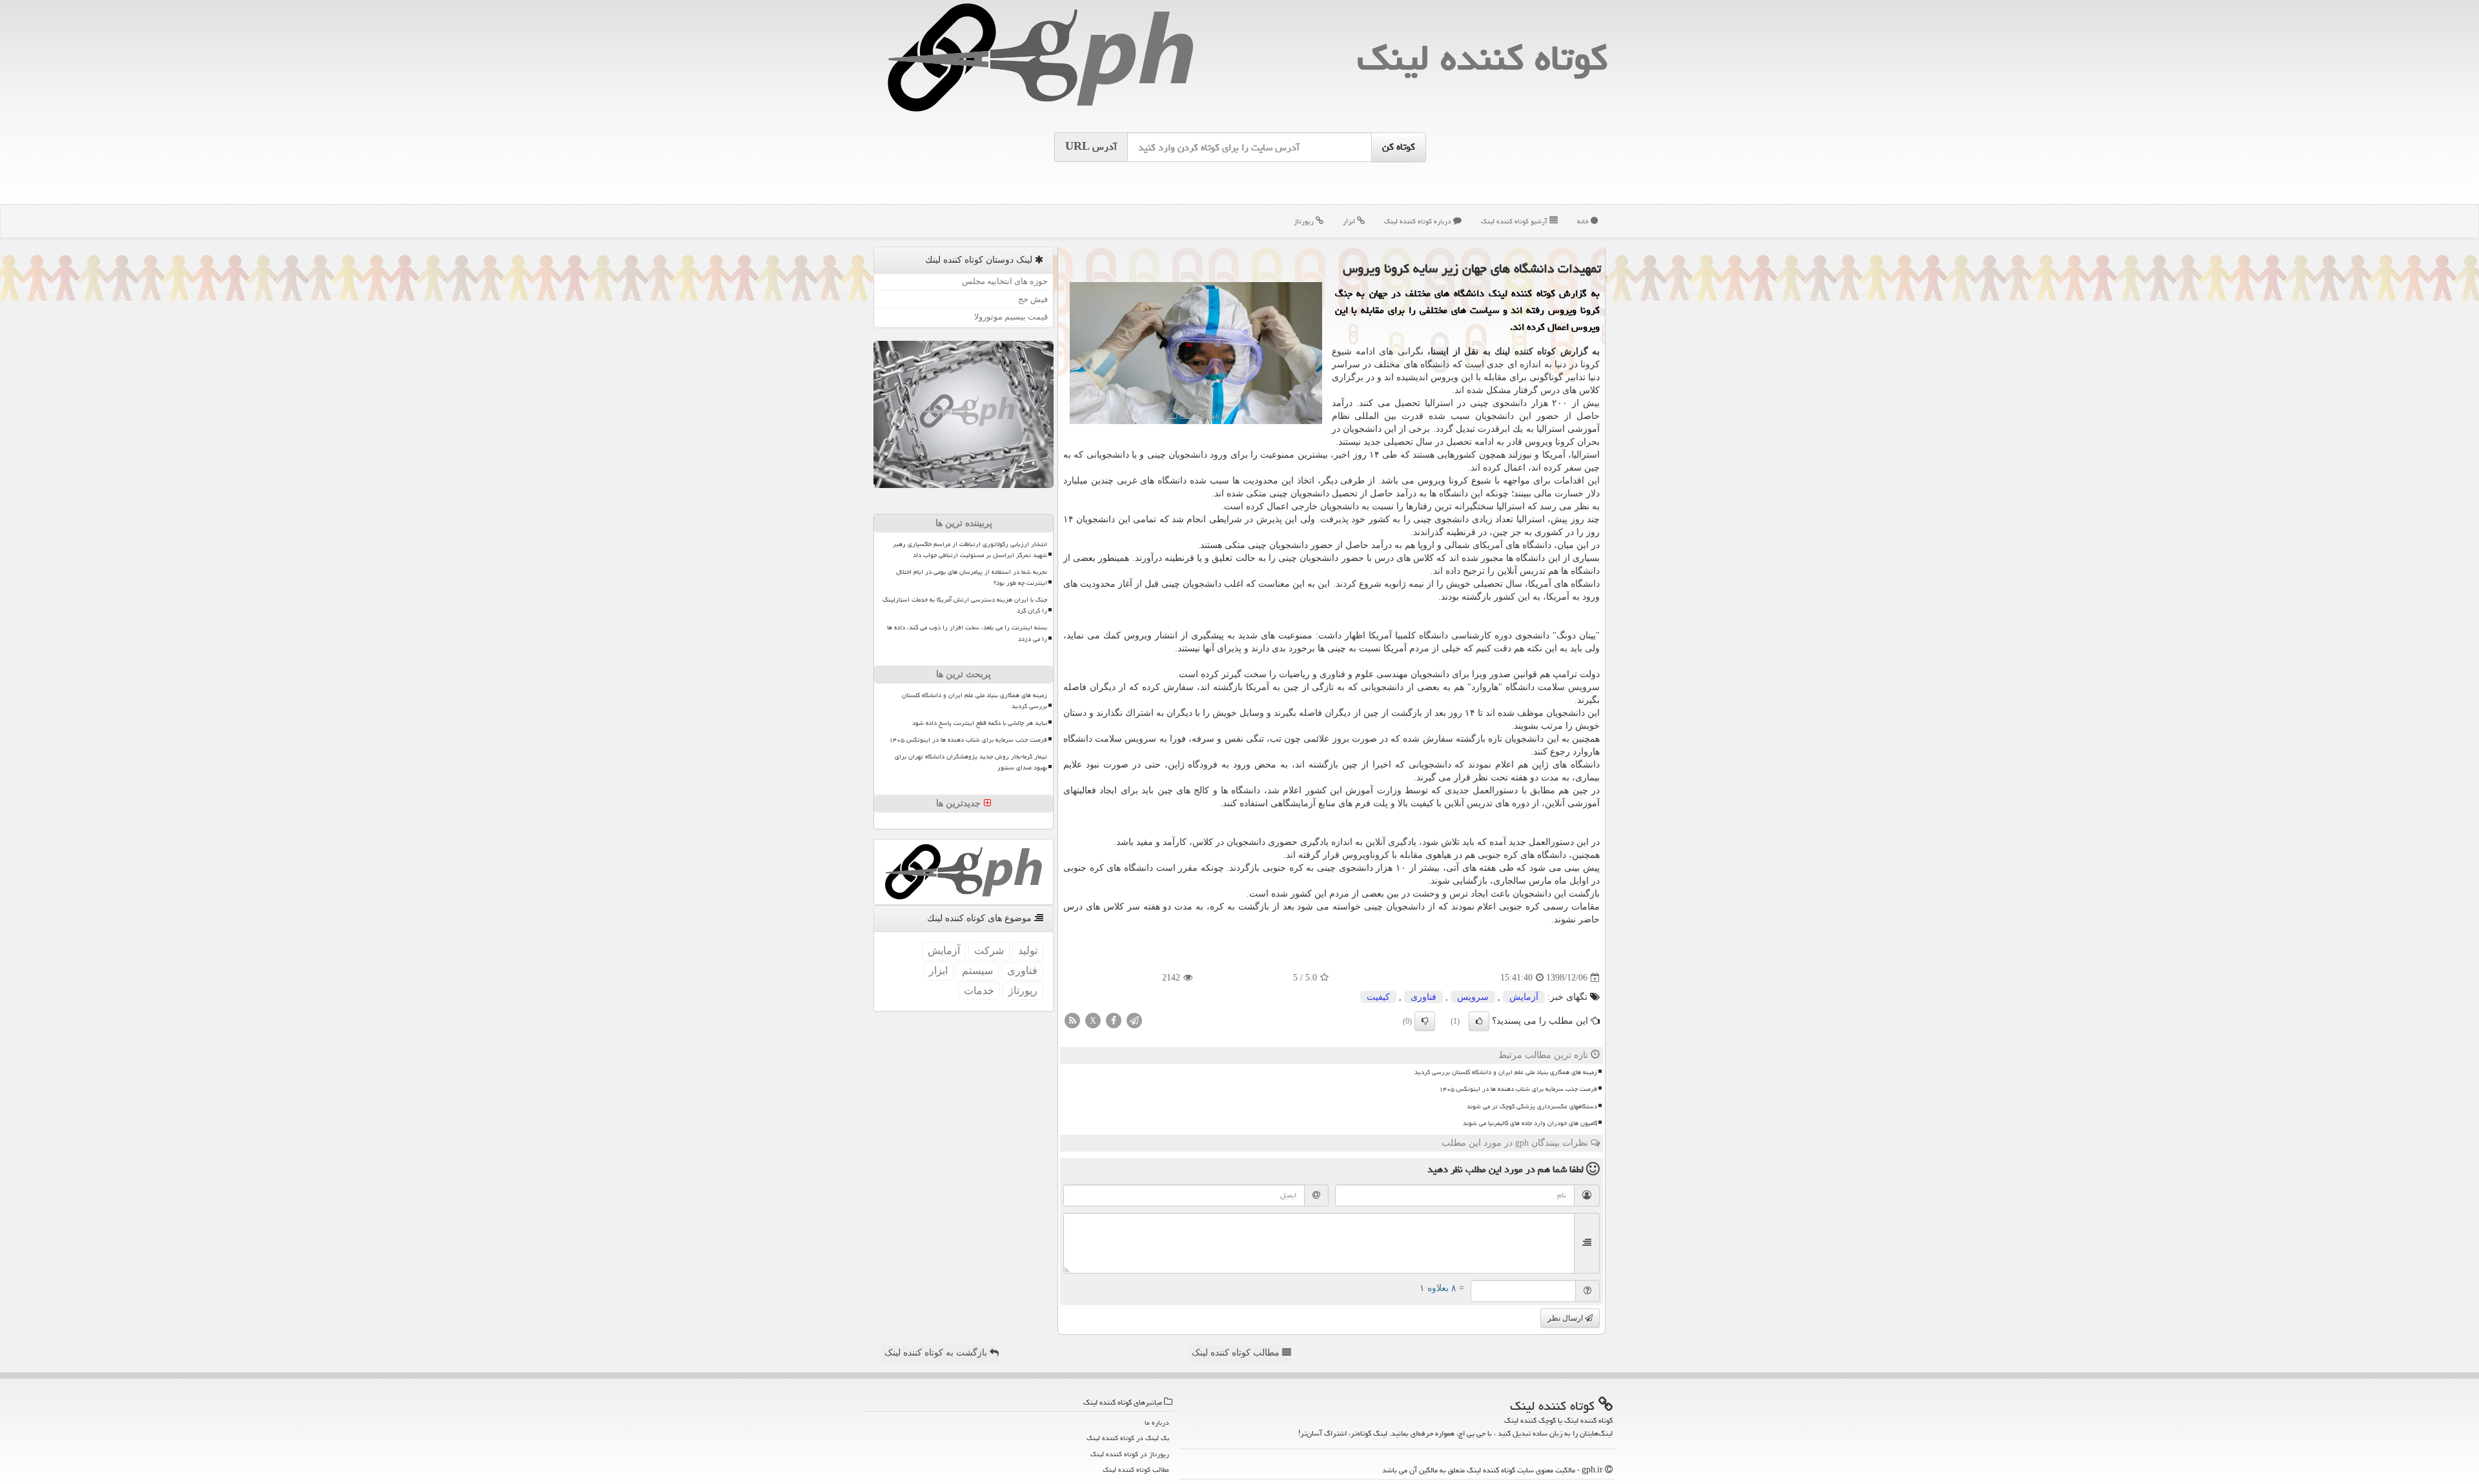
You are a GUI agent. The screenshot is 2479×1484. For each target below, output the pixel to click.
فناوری (1423, 997)
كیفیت (1378, 997)
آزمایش (1524, 997)
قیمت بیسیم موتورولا (1011, 317)
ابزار (1350, 221)
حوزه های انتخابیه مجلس (1005, 281)
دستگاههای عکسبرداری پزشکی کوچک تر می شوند (1532, 1106)
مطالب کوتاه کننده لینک (1237, 1353)
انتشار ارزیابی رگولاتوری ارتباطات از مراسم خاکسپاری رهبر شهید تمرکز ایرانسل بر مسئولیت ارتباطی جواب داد (970, 550)
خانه (1584, 221)
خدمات (979, 991)
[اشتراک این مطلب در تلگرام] (1134, 1020)
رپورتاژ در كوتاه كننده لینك (1130, 1454)
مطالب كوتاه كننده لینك (1136, 1469)
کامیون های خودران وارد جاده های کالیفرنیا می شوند (1530, 1123)
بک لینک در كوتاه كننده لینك (1128, 1438)
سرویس (1473, 997)
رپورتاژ (1305, 221)
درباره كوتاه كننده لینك (1419, 221)
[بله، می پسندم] (1479, 1021)
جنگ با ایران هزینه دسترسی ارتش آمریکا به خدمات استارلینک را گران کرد (965, 605)
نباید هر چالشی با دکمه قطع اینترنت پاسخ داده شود (980, 723)
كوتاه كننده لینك (1482, 58)
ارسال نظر (1566, 1318)
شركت (989, 950)
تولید (1028, 950)
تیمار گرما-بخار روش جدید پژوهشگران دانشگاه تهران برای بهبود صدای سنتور (971, 762)
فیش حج (1033, 299)
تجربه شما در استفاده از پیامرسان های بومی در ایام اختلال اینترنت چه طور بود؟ (972, 577)
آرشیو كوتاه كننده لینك (1515, 221)
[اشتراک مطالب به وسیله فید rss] (1072, 1020)
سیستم (977, 971)
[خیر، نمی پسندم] (1425, 1021)
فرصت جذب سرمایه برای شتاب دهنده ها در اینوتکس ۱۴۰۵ (1518, 1089)
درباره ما (1157, 1422)
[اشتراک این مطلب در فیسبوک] (1114, 1020)
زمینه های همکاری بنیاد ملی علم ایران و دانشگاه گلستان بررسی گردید (1506, 1072)
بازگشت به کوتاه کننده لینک (937, 1353)
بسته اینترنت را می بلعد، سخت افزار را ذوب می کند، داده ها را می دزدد (967, 633)
